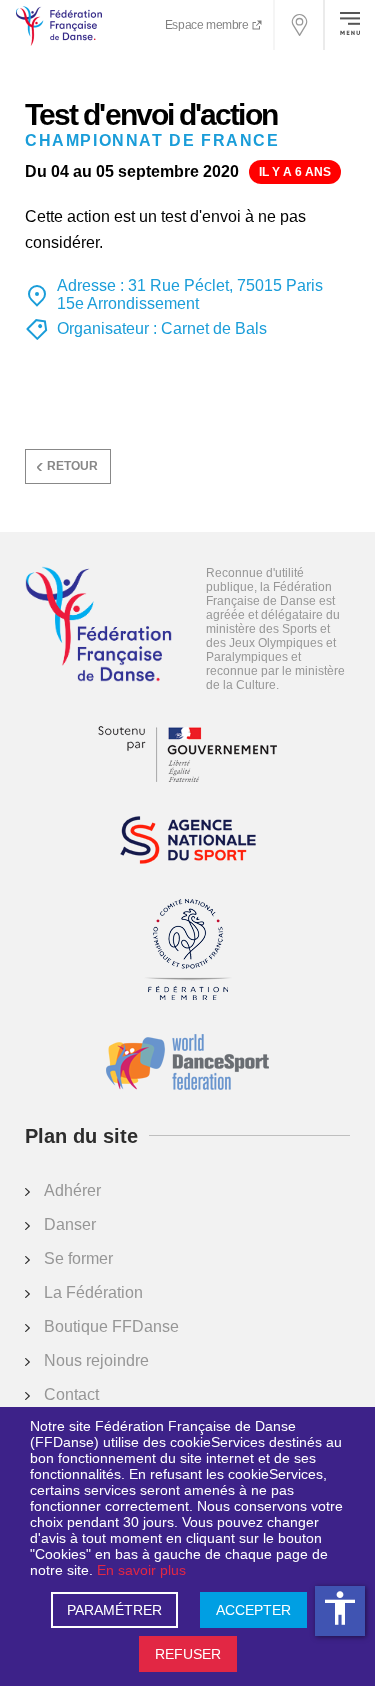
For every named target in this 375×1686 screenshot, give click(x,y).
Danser (70, 1224)
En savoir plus (141, 1570)
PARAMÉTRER (114, 1610)
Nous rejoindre (96, 1360)
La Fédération (93, 1292)
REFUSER (188, 1654)
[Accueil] (98, 626)
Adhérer (72, 1190)
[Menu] (350, 25)
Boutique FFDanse (111, 1326)
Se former (78, 1258)
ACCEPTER (253, 1610)
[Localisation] (300, 25)
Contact (71, 1394)
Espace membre (208, 25)
